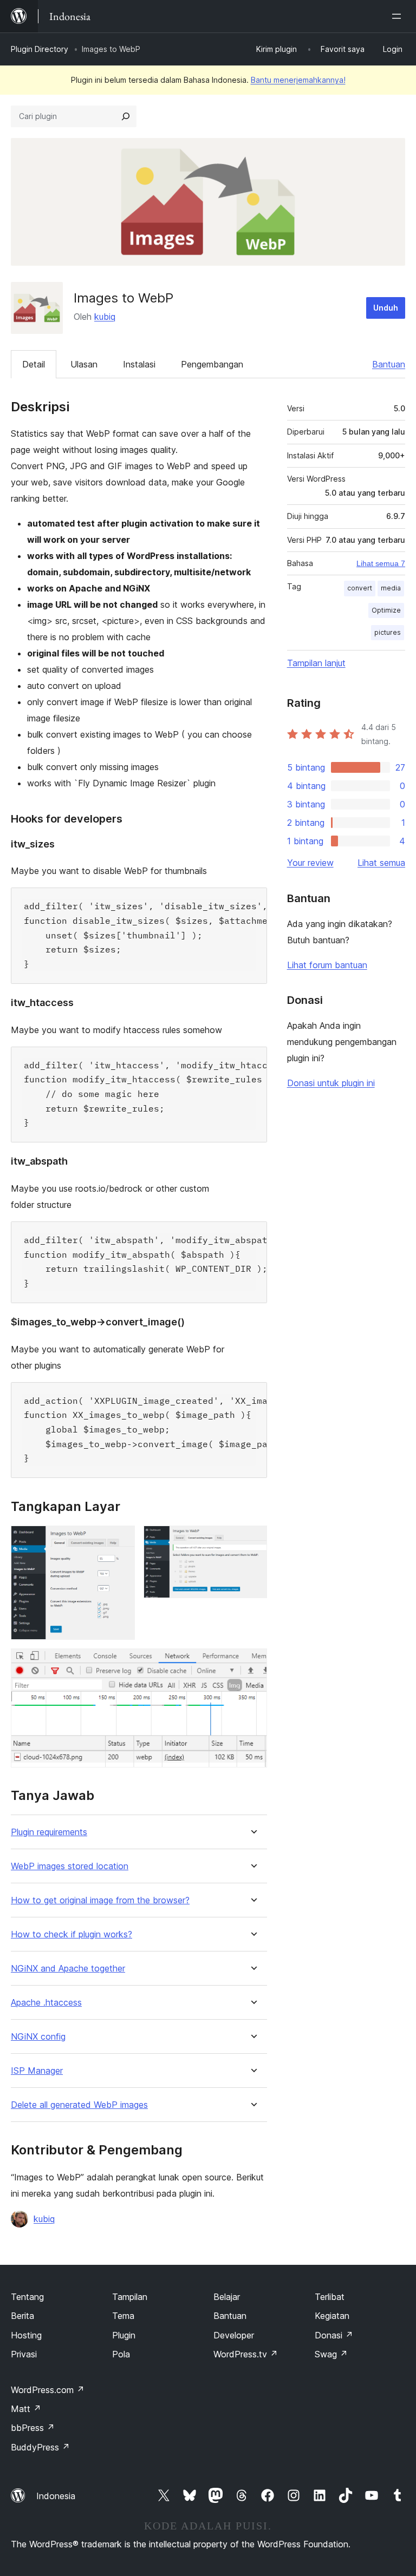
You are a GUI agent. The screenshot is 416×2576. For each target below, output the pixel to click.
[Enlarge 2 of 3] (252, 1540)
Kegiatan (332, 2316)
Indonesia (56, 2496)
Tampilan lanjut (316, 663)
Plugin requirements (49, 1832)
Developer (234, 2335)
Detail (34, 364)
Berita (22, 2316)
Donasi (334, 2335)
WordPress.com (48, 2390)
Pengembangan (212, 364)
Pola (121, 2354)
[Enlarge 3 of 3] (252, 1663)
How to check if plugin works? (71, 1934)
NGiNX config (38, 2037)
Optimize (386, 610)
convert (360, 588)
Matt (26, 2409)
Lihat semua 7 (381, 563)
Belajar (227, 2297)
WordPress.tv (246, 2354)
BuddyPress (40, 2447)
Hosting (26, 2335)
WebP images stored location (70, 1866)
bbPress (33, 2428)
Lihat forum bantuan (327, 965)
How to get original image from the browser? (100, 1900)
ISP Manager (37, 2071)
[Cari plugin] (126, 116)
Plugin (124, 2335)
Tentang (27, 2297)
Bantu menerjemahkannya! (298, 80)
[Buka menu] (399, 16)
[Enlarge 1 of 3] (120, 1540)
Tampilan (130, 2297)
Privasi (24, 2354)
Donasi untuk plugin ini (331, 1083)
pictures (388, 632)
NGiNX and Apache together (68, 1969)
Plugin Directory (40, 49)
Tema (123, 2316)
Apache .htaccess (46, 2003)
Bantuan (389, 364)
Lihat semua (381, 863)
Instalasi (139, 364)
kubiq (105, 317)
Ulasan (84, 364)
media (391, 588)
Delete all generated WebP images (79, 2105)
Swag (331, 2354)
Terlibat (330, 2297)
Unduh (386, 308)
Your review (310, 863)
